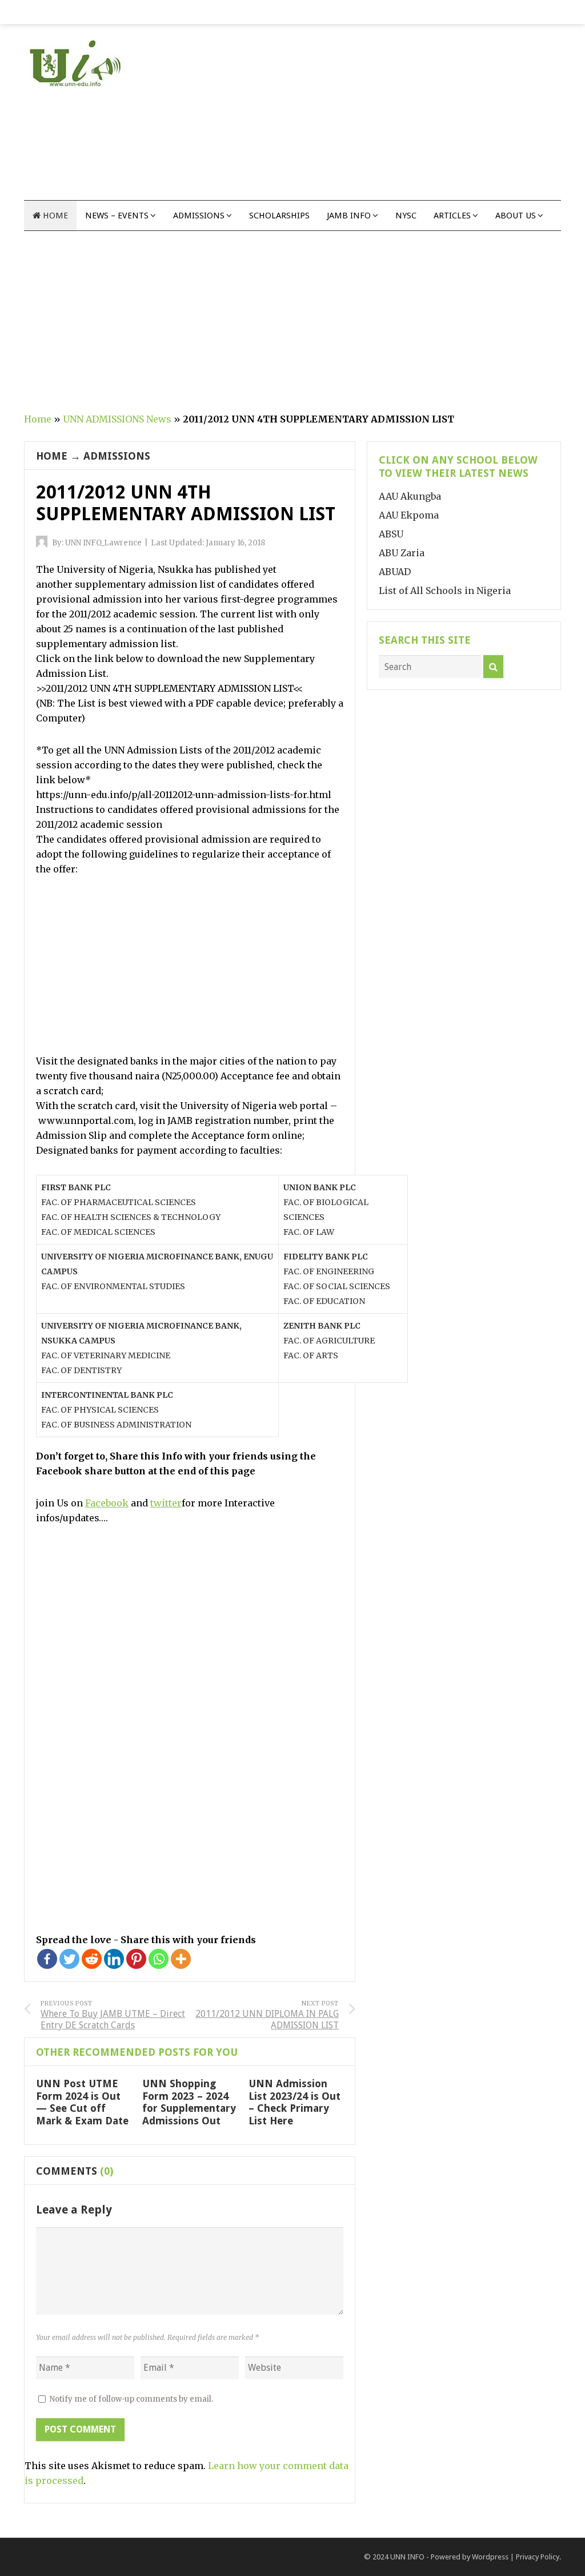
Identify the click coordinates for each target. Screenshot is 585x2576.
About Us (516, 216)
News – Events (117, 216)
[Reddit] (92, 1959)
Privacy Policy (538, 2557)
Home (54, 216)
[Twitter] (69, 1959)
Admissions (199, 216)
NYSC (406, 216)
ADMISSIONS (117, 456)
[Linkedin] (114, 1959)
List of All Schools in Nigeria (445, 591)
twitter (166, 1503)
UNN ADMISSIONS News (117, 419)
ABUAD (395, 572)
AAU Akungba (410, 496)
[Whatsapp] (159, 1959)
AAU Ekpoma (409, 515)
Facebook (107, 1503)
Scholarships (279, 216)
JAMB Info (349, 216)
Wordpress (490, 2557)
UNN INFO (407, 2557)
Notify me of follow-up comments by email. (131, 2399)
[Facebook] (47, 1959)
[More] (181, 1959)
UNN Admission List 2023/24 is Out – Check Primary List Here (294, 2102)
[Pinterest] (136, 1959)
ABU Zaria (402, 553)
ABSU (391, 534)
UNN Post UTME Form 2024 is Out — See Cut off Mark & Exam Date (82, 2102)
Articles (452, 216)
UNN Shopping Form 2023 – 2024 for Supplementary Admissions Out (189, 2102)
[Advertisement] (390, 120)
